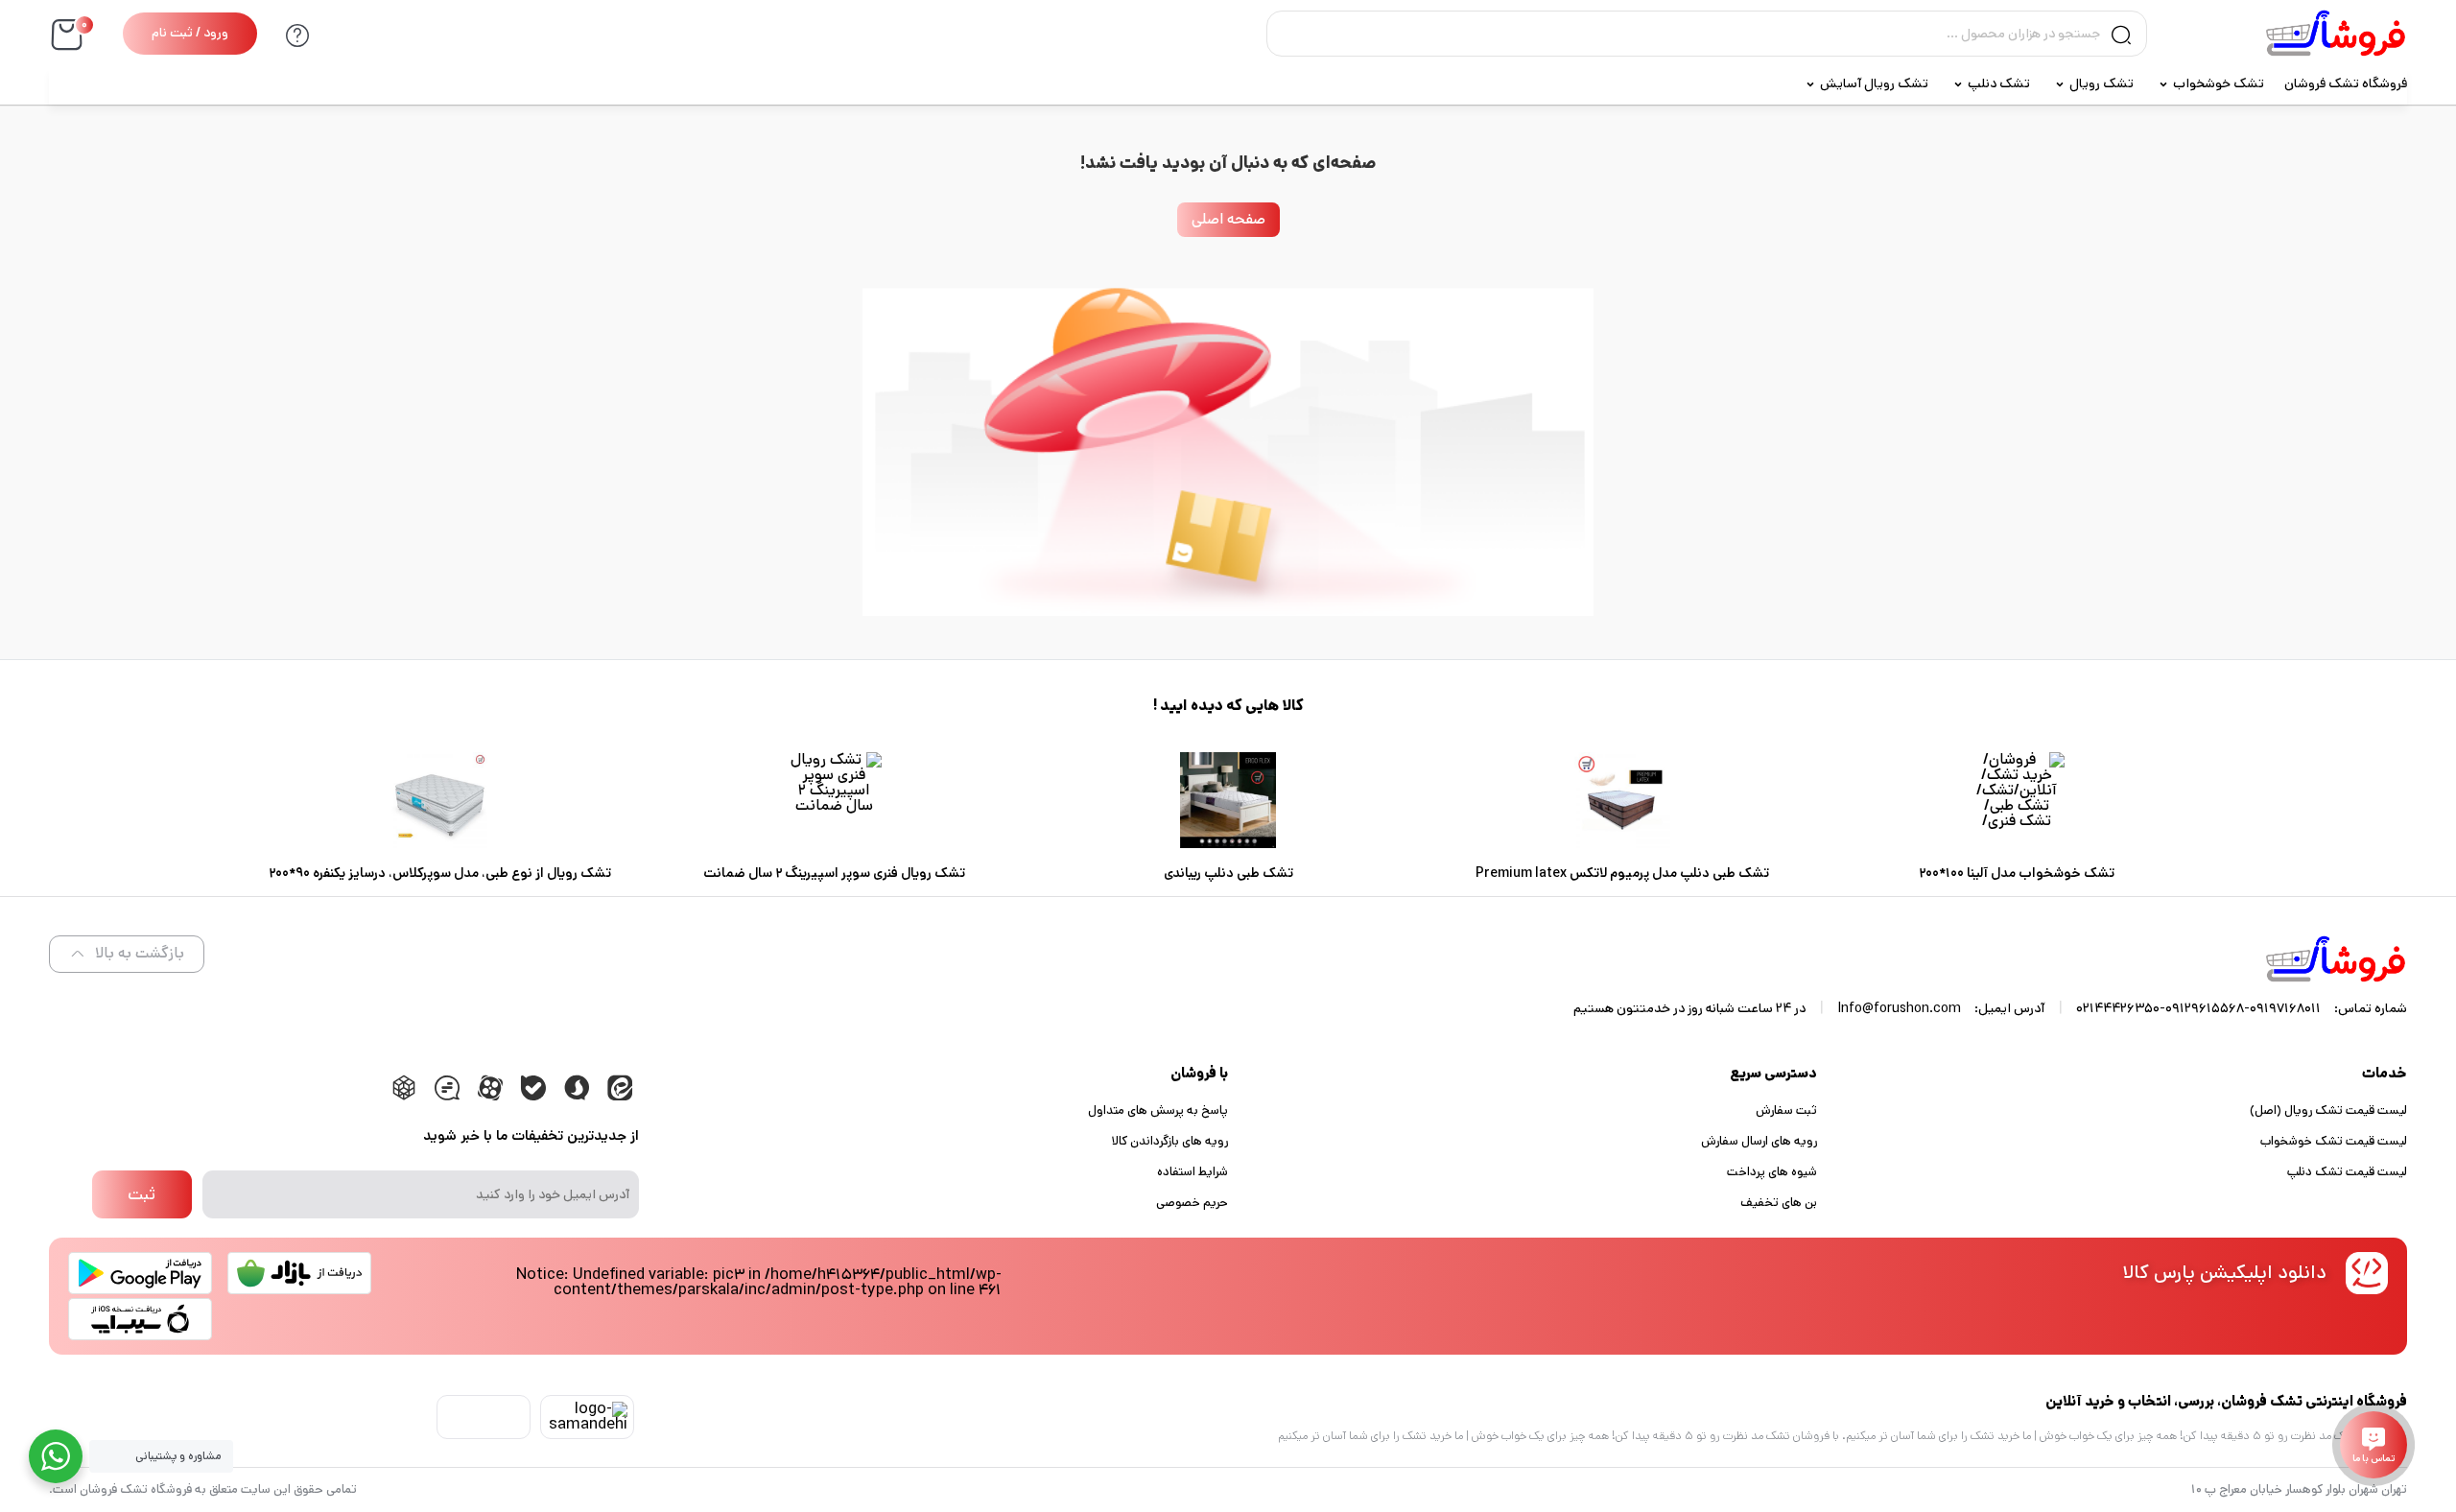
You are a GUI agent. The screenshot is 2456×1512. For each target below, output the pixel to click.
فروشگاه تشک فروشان (2346, 83)
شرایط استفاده (1193, 1172)
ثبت (142, 1194)
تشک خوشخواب (2219, 83)
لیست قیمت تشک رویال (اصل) (2328, 1110)
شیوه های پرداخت (1772, 1172)
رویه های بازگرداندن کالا (1170, 1141)
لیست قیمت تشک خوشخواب (2334, 1141)
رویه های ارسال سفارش (1759, 1141)
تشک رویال (2102, 83)
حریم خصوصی (1192, 1203)
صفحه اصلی (1228, 219)
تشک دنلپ (1999, 83)
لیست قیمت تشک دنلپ (2347, 1172)
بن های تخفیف (1779, 1203)
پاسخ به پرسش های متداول (1158, 1110)
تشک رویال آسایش (1874, 83)
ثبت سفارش (1786, 1110)
